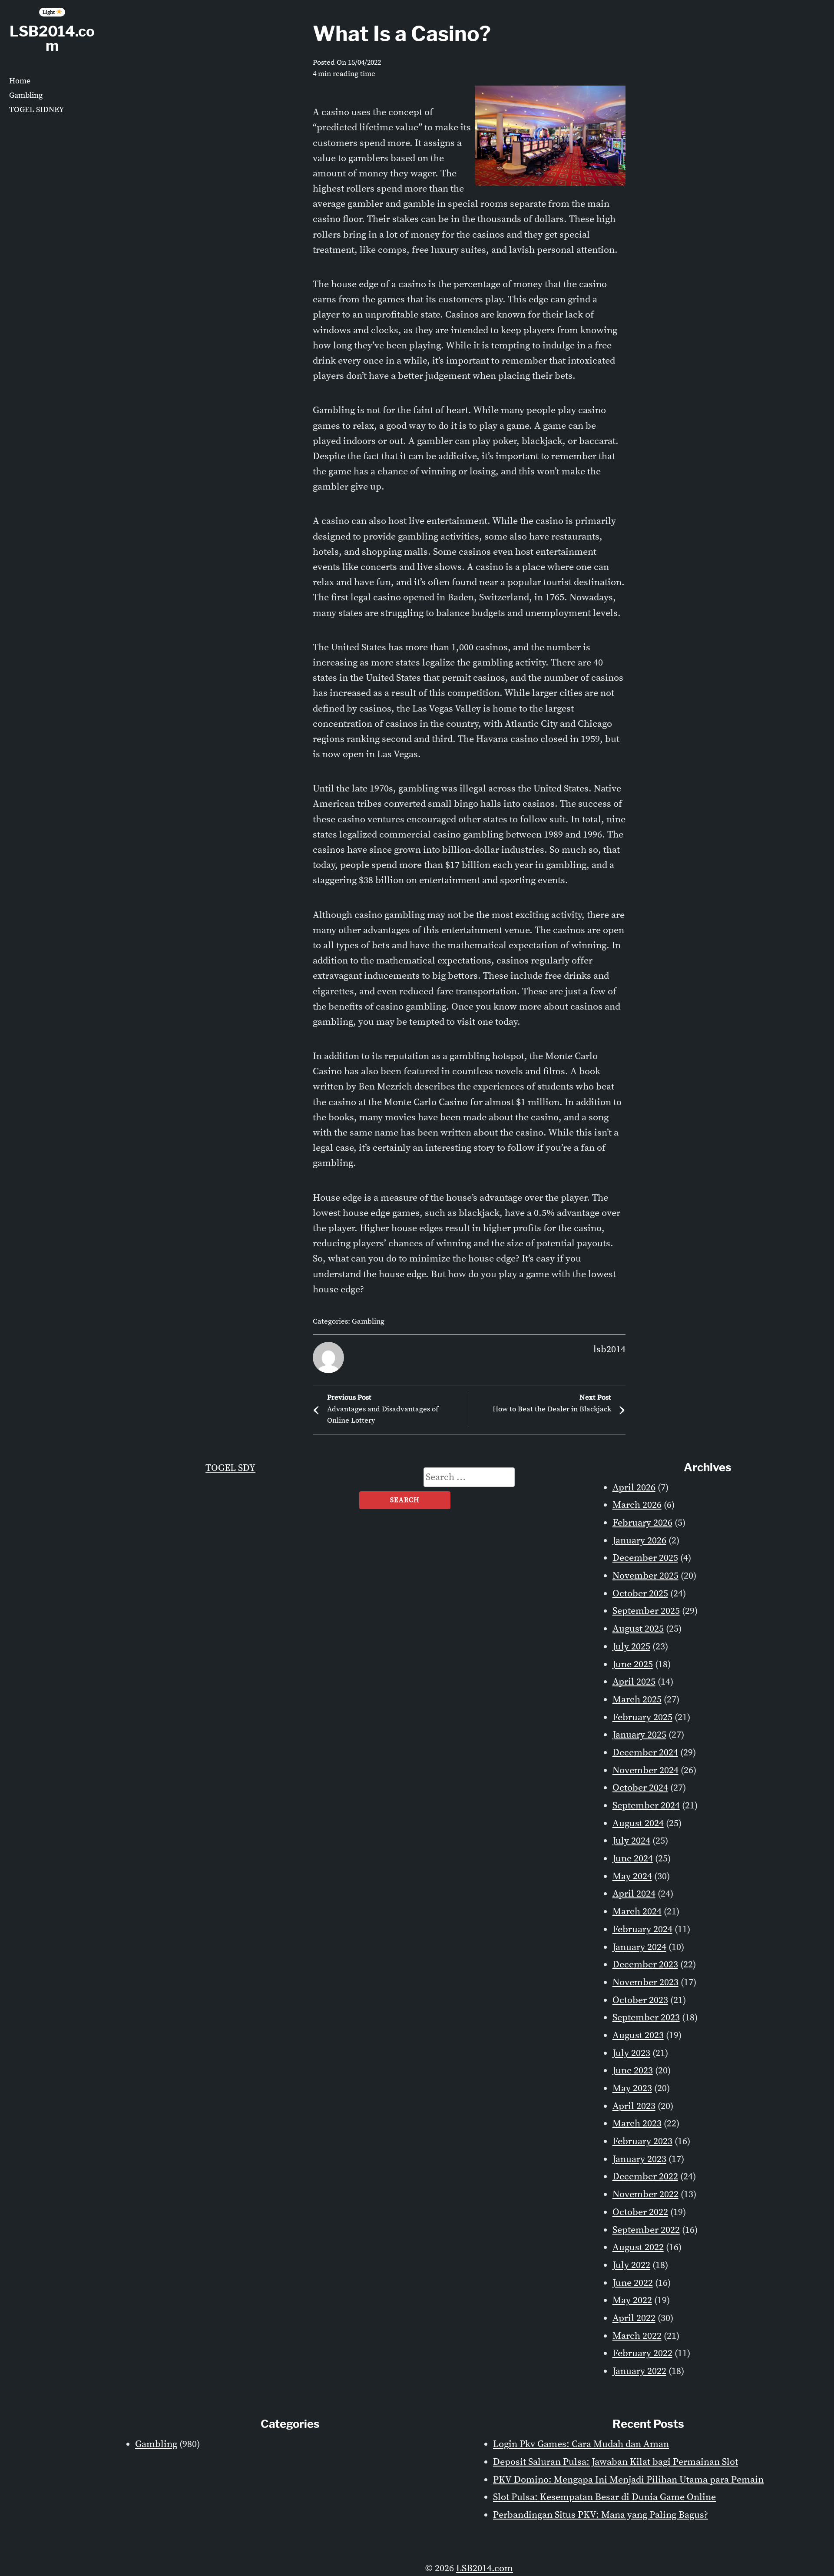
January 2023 (639, 2159)
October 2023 (640, 2000)
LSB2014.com (52, 38)
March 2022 (637, 2336)
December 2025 (645, 1558)
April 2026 (634, 1488)
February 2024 (642, 1929)
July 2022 (631, 2265)
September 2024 (646, 1806)
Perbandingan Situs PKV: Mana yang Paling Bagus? (601, 2515)
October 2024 (640, 1788)
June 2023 (633, 2071)
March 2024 (637, 1912)
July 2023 (631, 2053)
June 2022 (633, 2283)
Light (49, 12)
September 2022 (646, 2230)
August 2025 (638, 1629)
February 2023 (642, 2141)
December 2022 (645, 2177)
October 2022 (640, 2212)
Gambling (26, 95)
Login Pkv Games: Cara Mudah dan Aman (581, 2444)
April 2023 (634, 2106)
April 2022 (634, 2318)
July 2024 (631, 1841)
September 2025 (646, 1611)
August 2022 (638, 2247)
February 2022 (642, 2353)
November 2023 (645, 1982)
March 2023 (637, 2124)
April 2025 (634, 1682)
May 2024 (632, 1876)
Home (20, 81)
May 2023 (632, 2088)
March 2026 (637, 1505)
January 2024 (639, 1947)
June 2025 (633, 1664)
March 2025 (637, 1700)
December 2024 (645, 1753)
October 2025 (640, 1594)
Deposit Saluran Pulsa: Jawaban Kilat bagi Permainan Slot (616, 2462)
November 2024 (645, 1770)
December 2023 (645, 1965)
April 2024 (634, 1894)
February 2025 (642, 1717)
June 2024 (633, 1859)
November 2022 (645, 2194)
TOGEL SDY (230, 1468)
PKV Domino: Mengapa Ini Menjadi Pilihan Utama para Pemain (628, 2480)
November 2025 (645, 1576)
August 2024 (638, 1823)
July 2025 (631, 1647)
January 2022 (639, 2371)
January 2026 (639, 1541)
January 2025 (639, 1735)
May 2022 (632, 2300)
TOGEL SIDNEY (36, 110)
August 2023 (638, 2035)
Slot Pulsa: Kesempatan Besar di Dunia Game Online (604, 2497)
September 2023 (646, 2018)
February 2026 (642, 1523)
